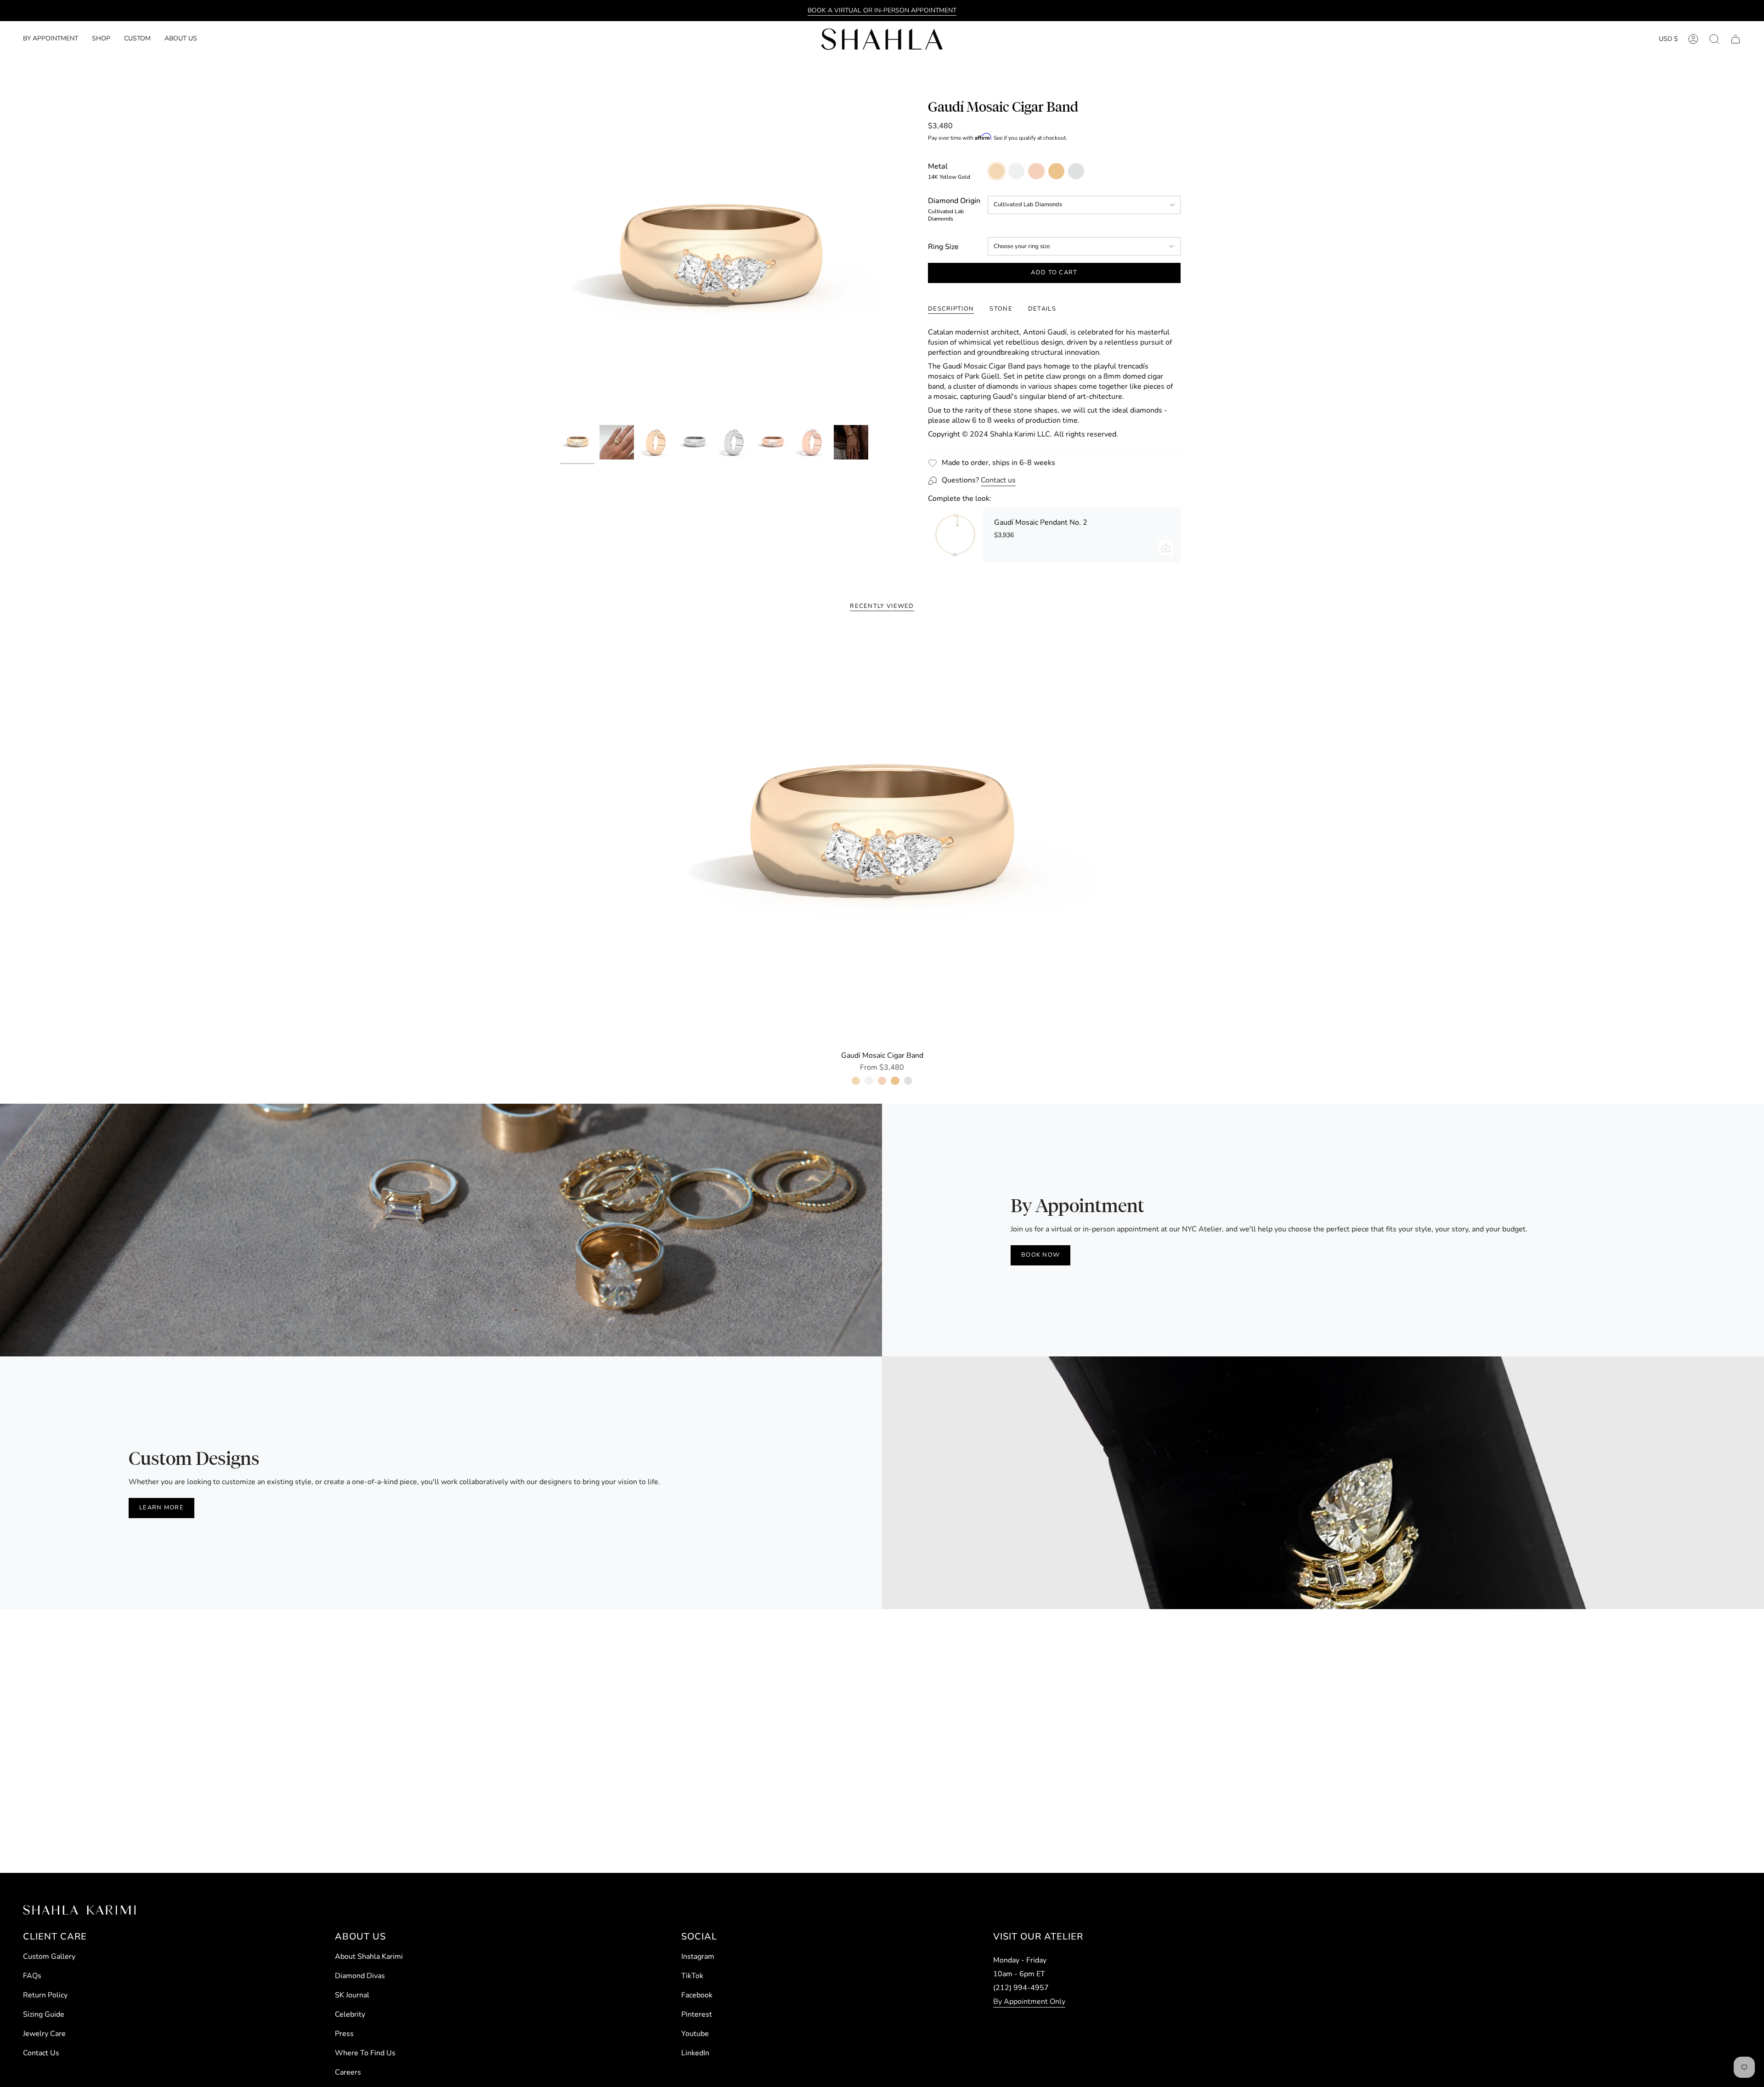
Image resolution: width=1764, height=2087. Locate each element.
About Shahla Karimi (369, 1957)
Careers (348, 2072)
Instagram (698, 1957)
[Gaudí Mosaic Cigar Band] (882, 837)
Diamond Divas (360, 1976)
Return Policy (45, 1995)
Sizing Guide (44, 2014)
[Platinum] (908, 1081)
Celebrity (350, 2014)
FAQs (32, 1976)
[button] (101, 39)
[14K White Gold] (869, 1081)
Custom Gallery (49, 1957)
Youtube (695, 2034)
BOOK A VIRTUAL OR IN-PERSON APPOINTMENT (882, 10)
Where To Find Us (365, 2053)
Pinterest (697, 2014)
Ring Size (943, 247)
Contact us (998, 480)
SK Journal (352, 1995)
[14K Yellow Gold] (856, 1081)
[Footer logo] (79, 1910)
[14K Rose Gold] (882, 1081)
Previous (560, 260)
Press (344, 2034)
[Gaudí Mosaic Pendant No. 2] (955, 535)
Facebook (697, 1995)
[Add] (1166, 548)
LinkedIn (695, 2053)
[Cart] (1736, 39)
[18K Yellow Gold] (895, 1081)
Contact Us (41, 2053)
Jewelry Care (44, 2034)
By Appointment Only (1029, 2002)
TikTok (692, 1976)
